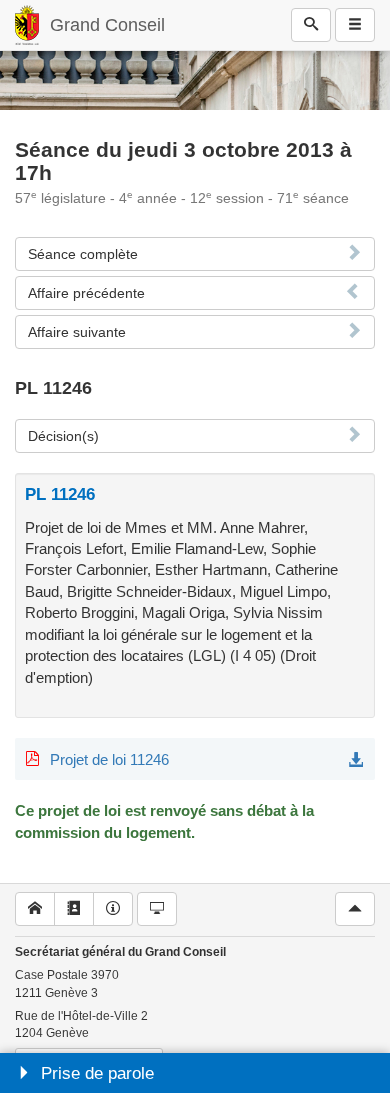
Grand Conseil (107, 25)
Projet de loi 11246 (109, 759)
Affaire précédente (86, 293)
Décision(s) (63, 436)
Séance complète (83, 254)
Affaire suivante (77, 332)
